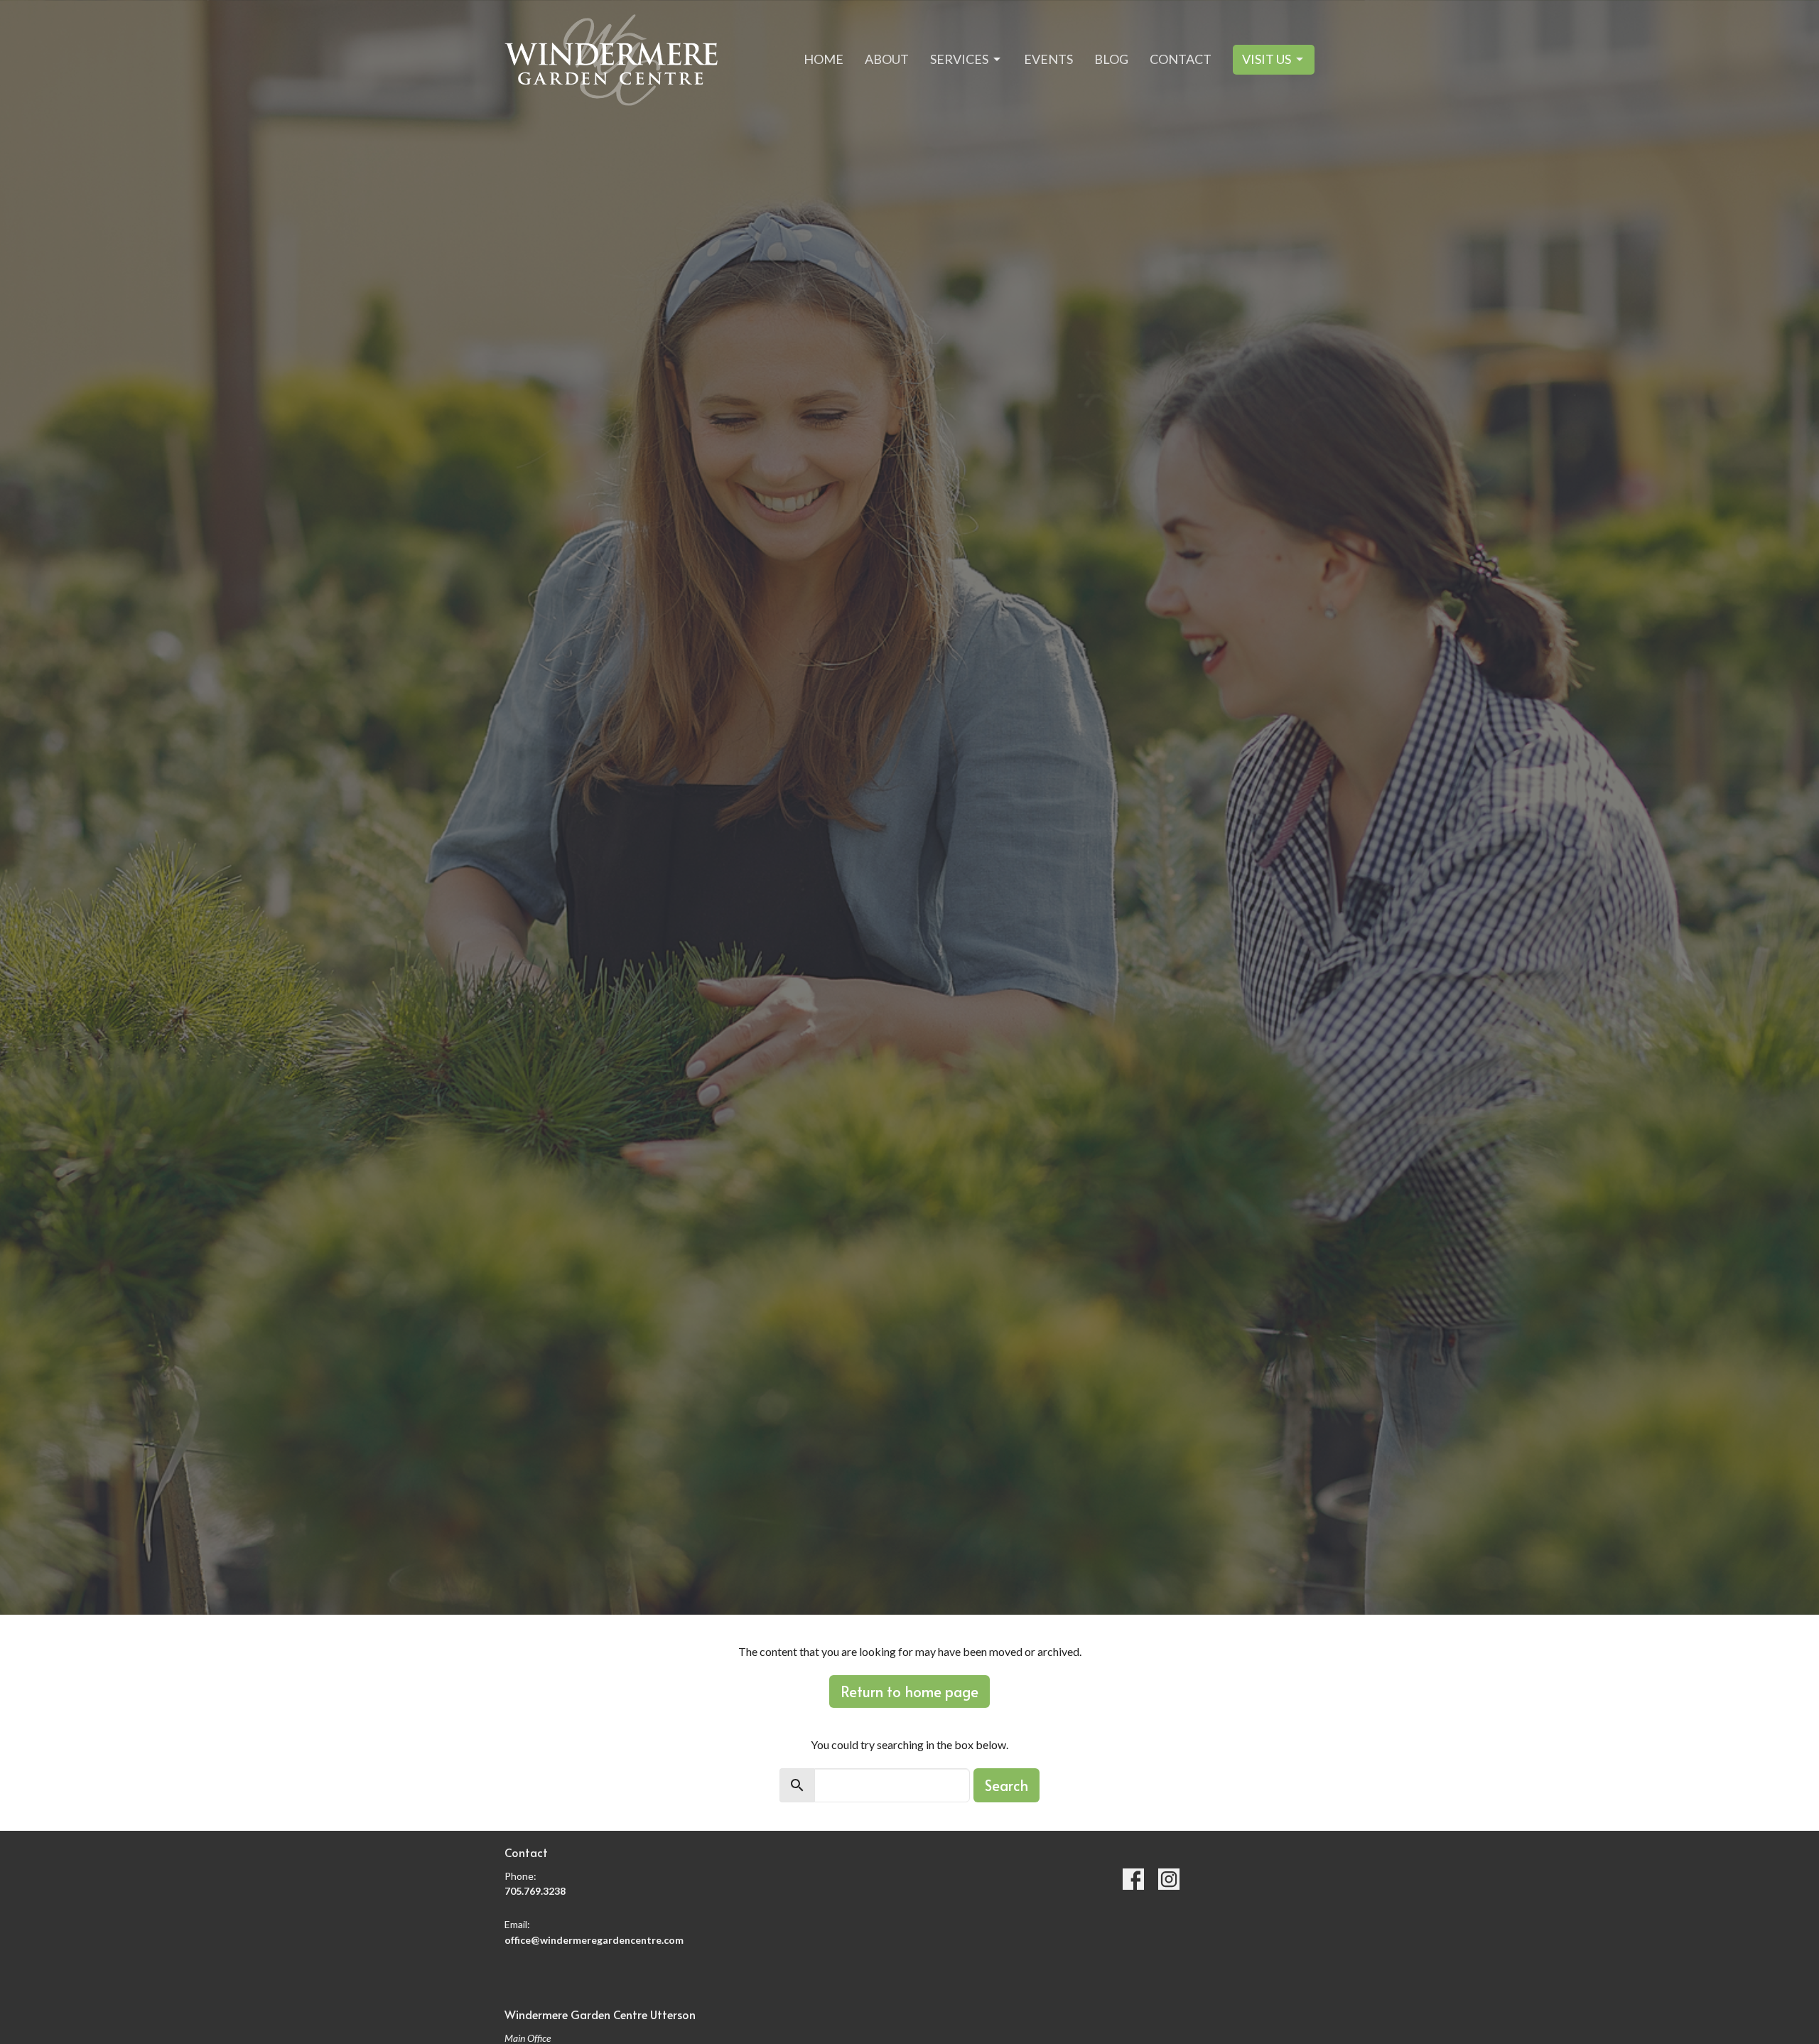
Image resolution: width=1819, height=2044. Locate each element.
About (887, 59)
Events (1048, 59)
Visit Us (1267, 59)
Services (959, 59)
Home (824, 59)
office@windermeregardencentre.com (594, 1940)
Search (1006, 1785)
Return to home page (909, 1691)
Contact (1181, 59)
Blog (1111, 59)
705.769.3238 (535, 1891)
